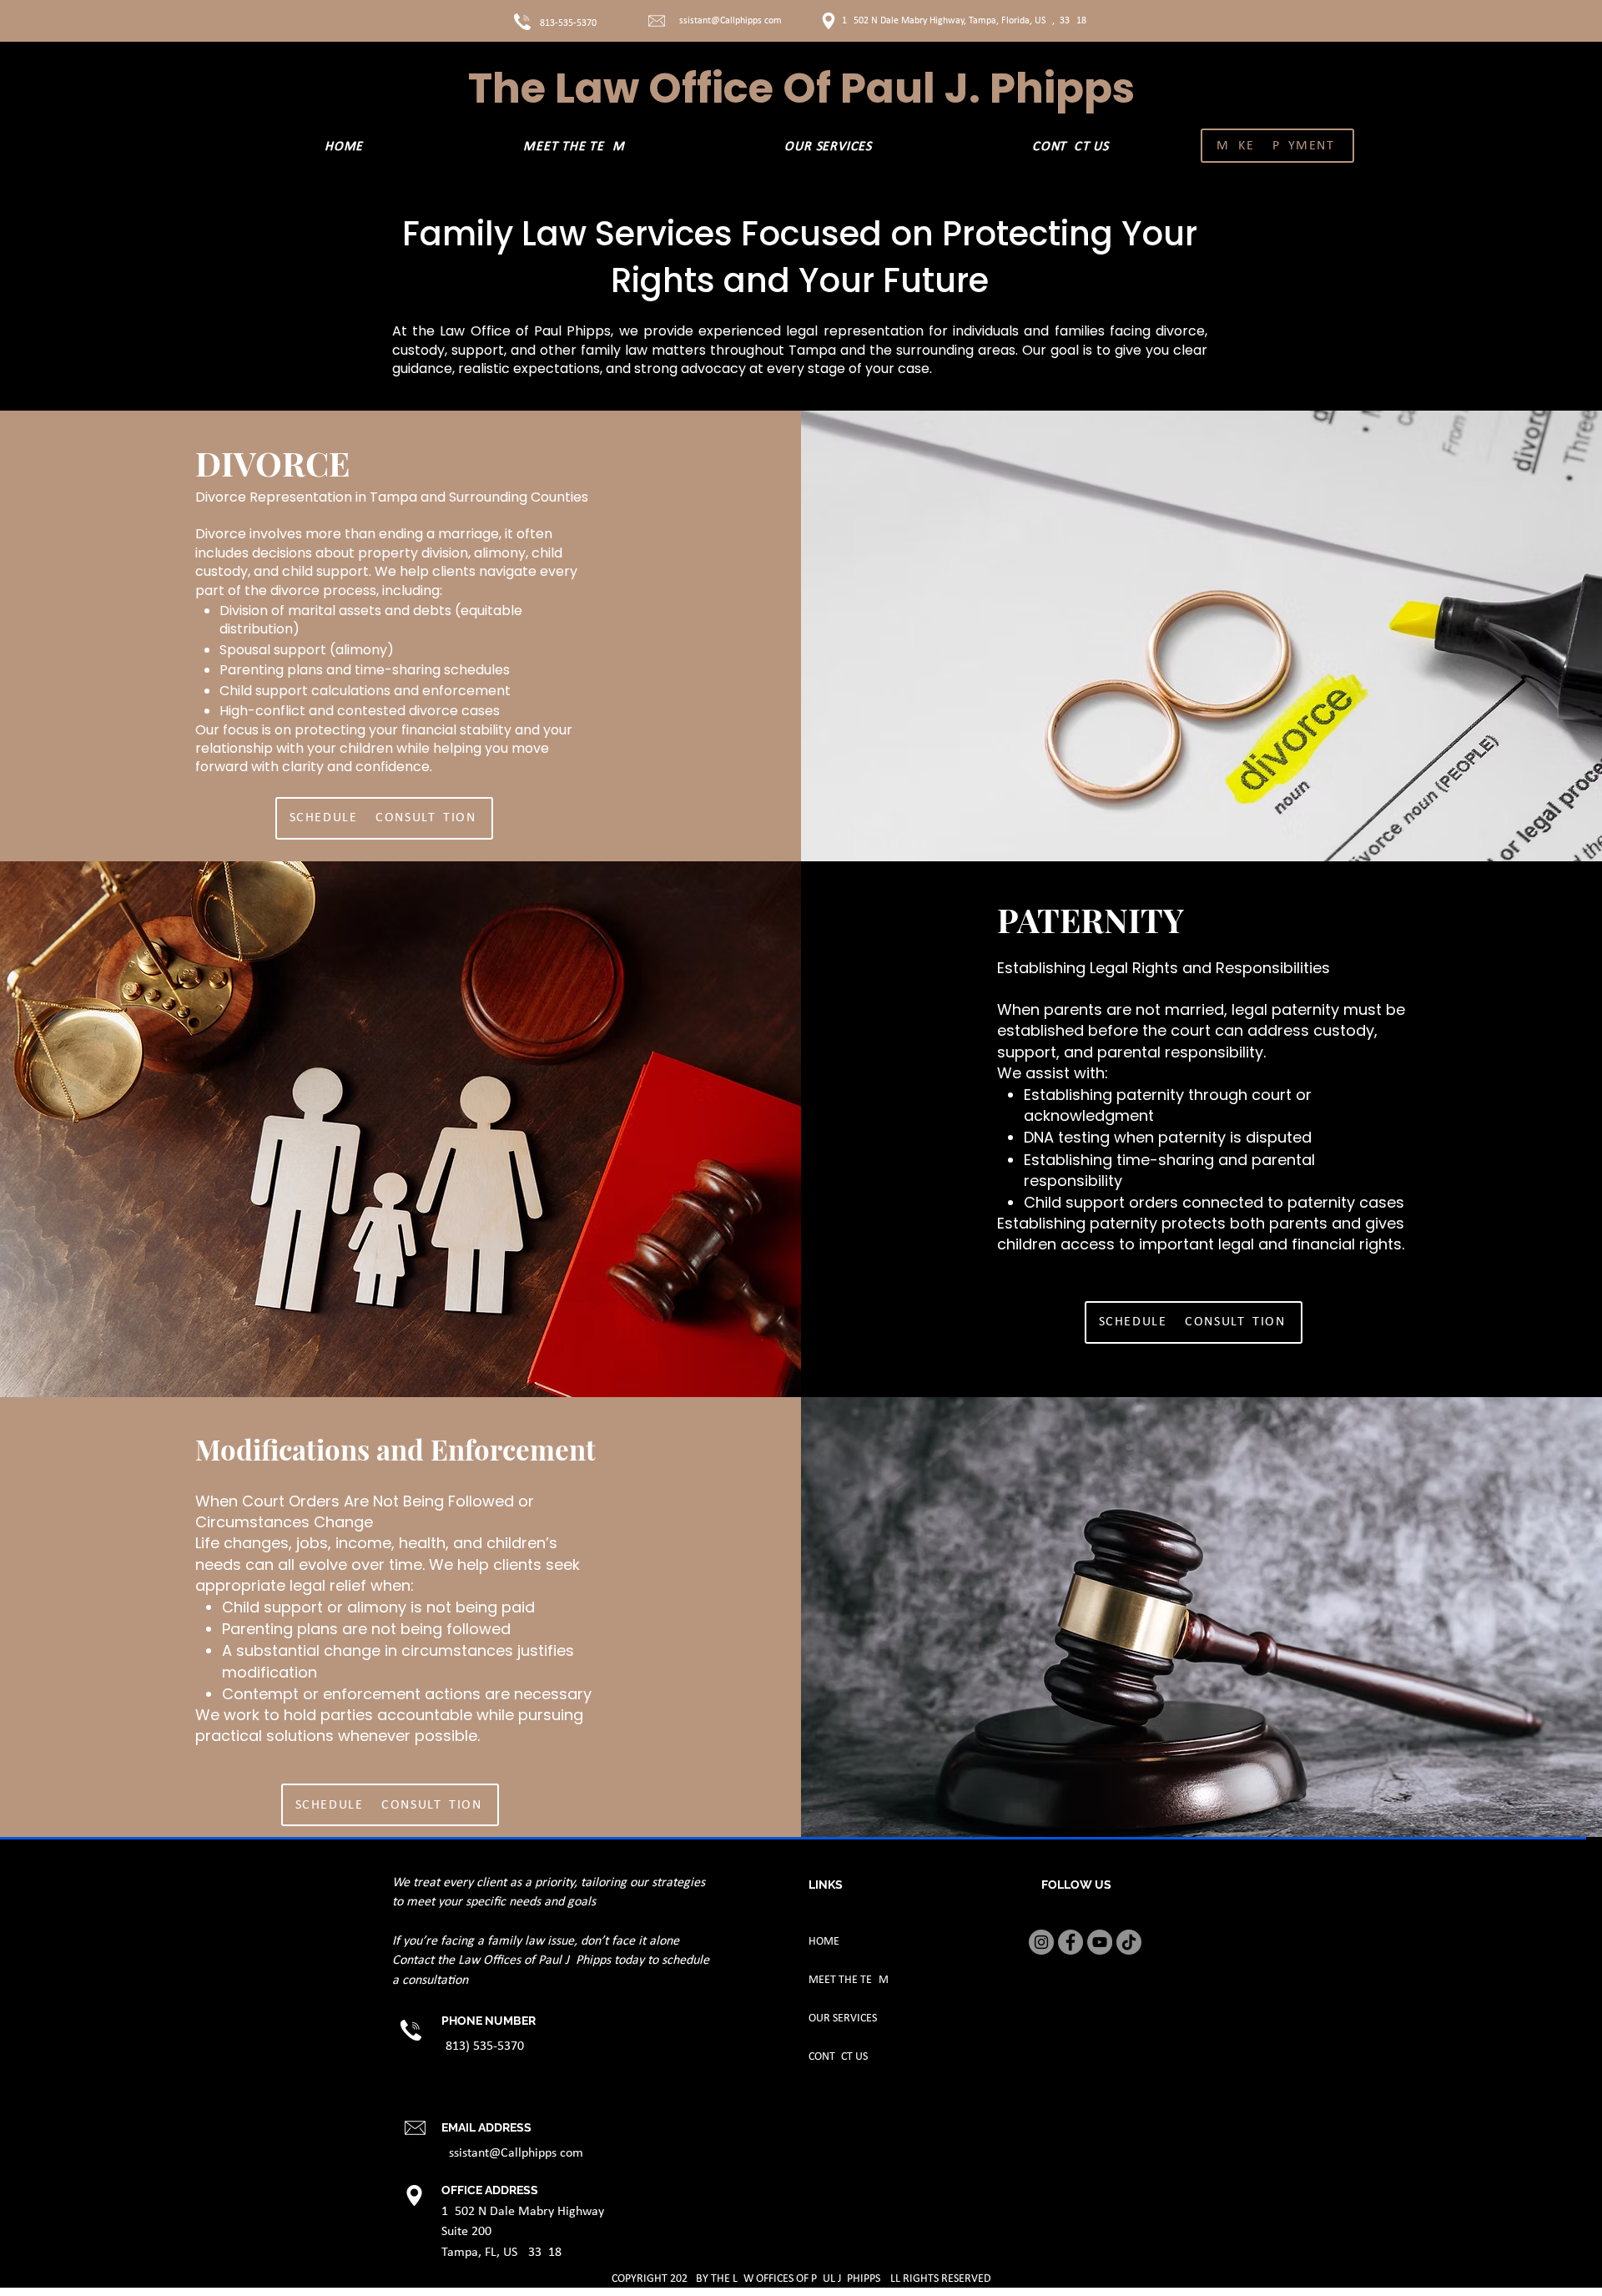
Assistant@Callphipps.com (728, 21)
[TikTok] (1129, 1942)
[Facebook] (1071, 1942)
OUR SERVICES (843, 2018)
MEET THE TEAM (849, 1980)
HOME (824, 1942)
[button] (829, 147)
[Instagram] (1041, 1942)
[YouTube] (1100, 1942)
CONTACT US (838, 2057)
